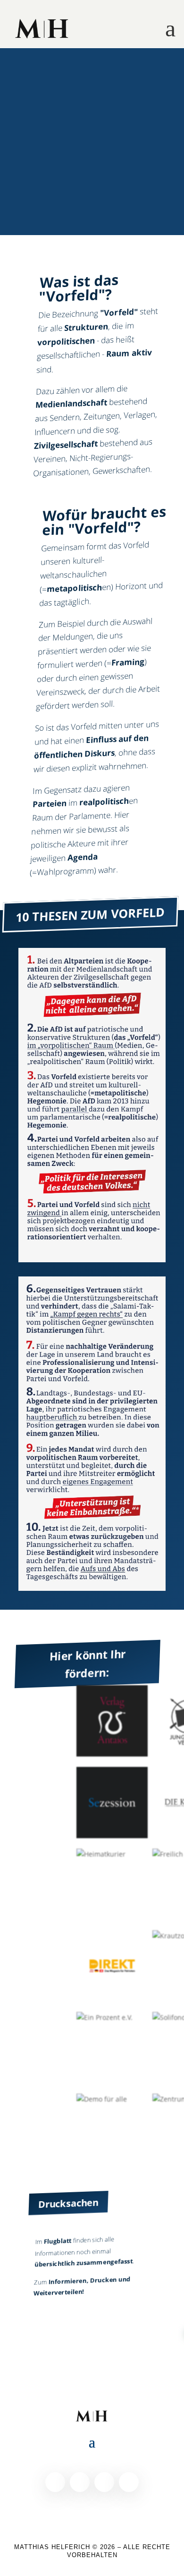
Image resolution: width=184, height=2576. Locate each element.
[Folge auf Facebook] (55, 2482)
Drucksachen (68, 2203)
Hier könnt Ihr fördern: (88, 1664)
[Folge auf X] (80, 2482)
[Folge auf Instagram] (104, 2482)
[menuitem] (42, 29)
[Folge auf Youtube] (129, 2482)
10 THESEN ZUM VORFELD (90, 914)
